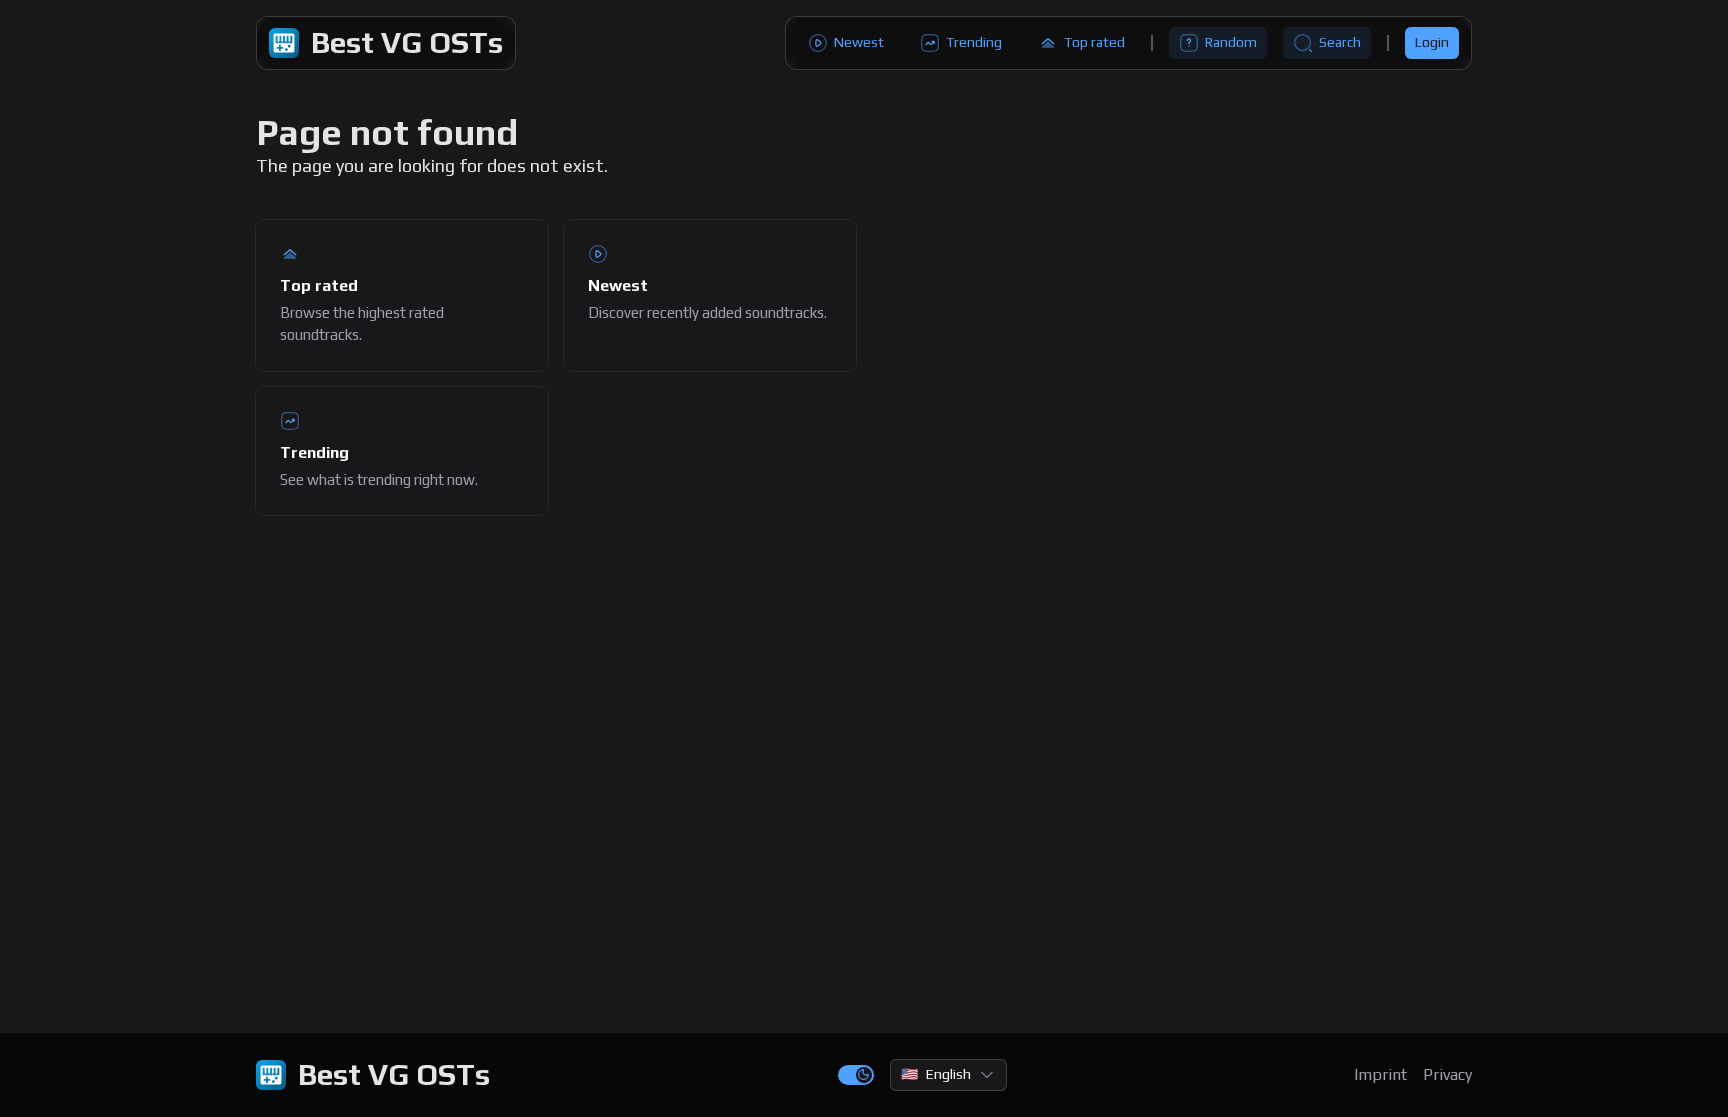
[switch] (856, 1075)
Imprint (1380, 1074)
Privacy (1447, 1074)
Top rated (1094, 42)
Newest (859, 42)
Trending (974, 42)
